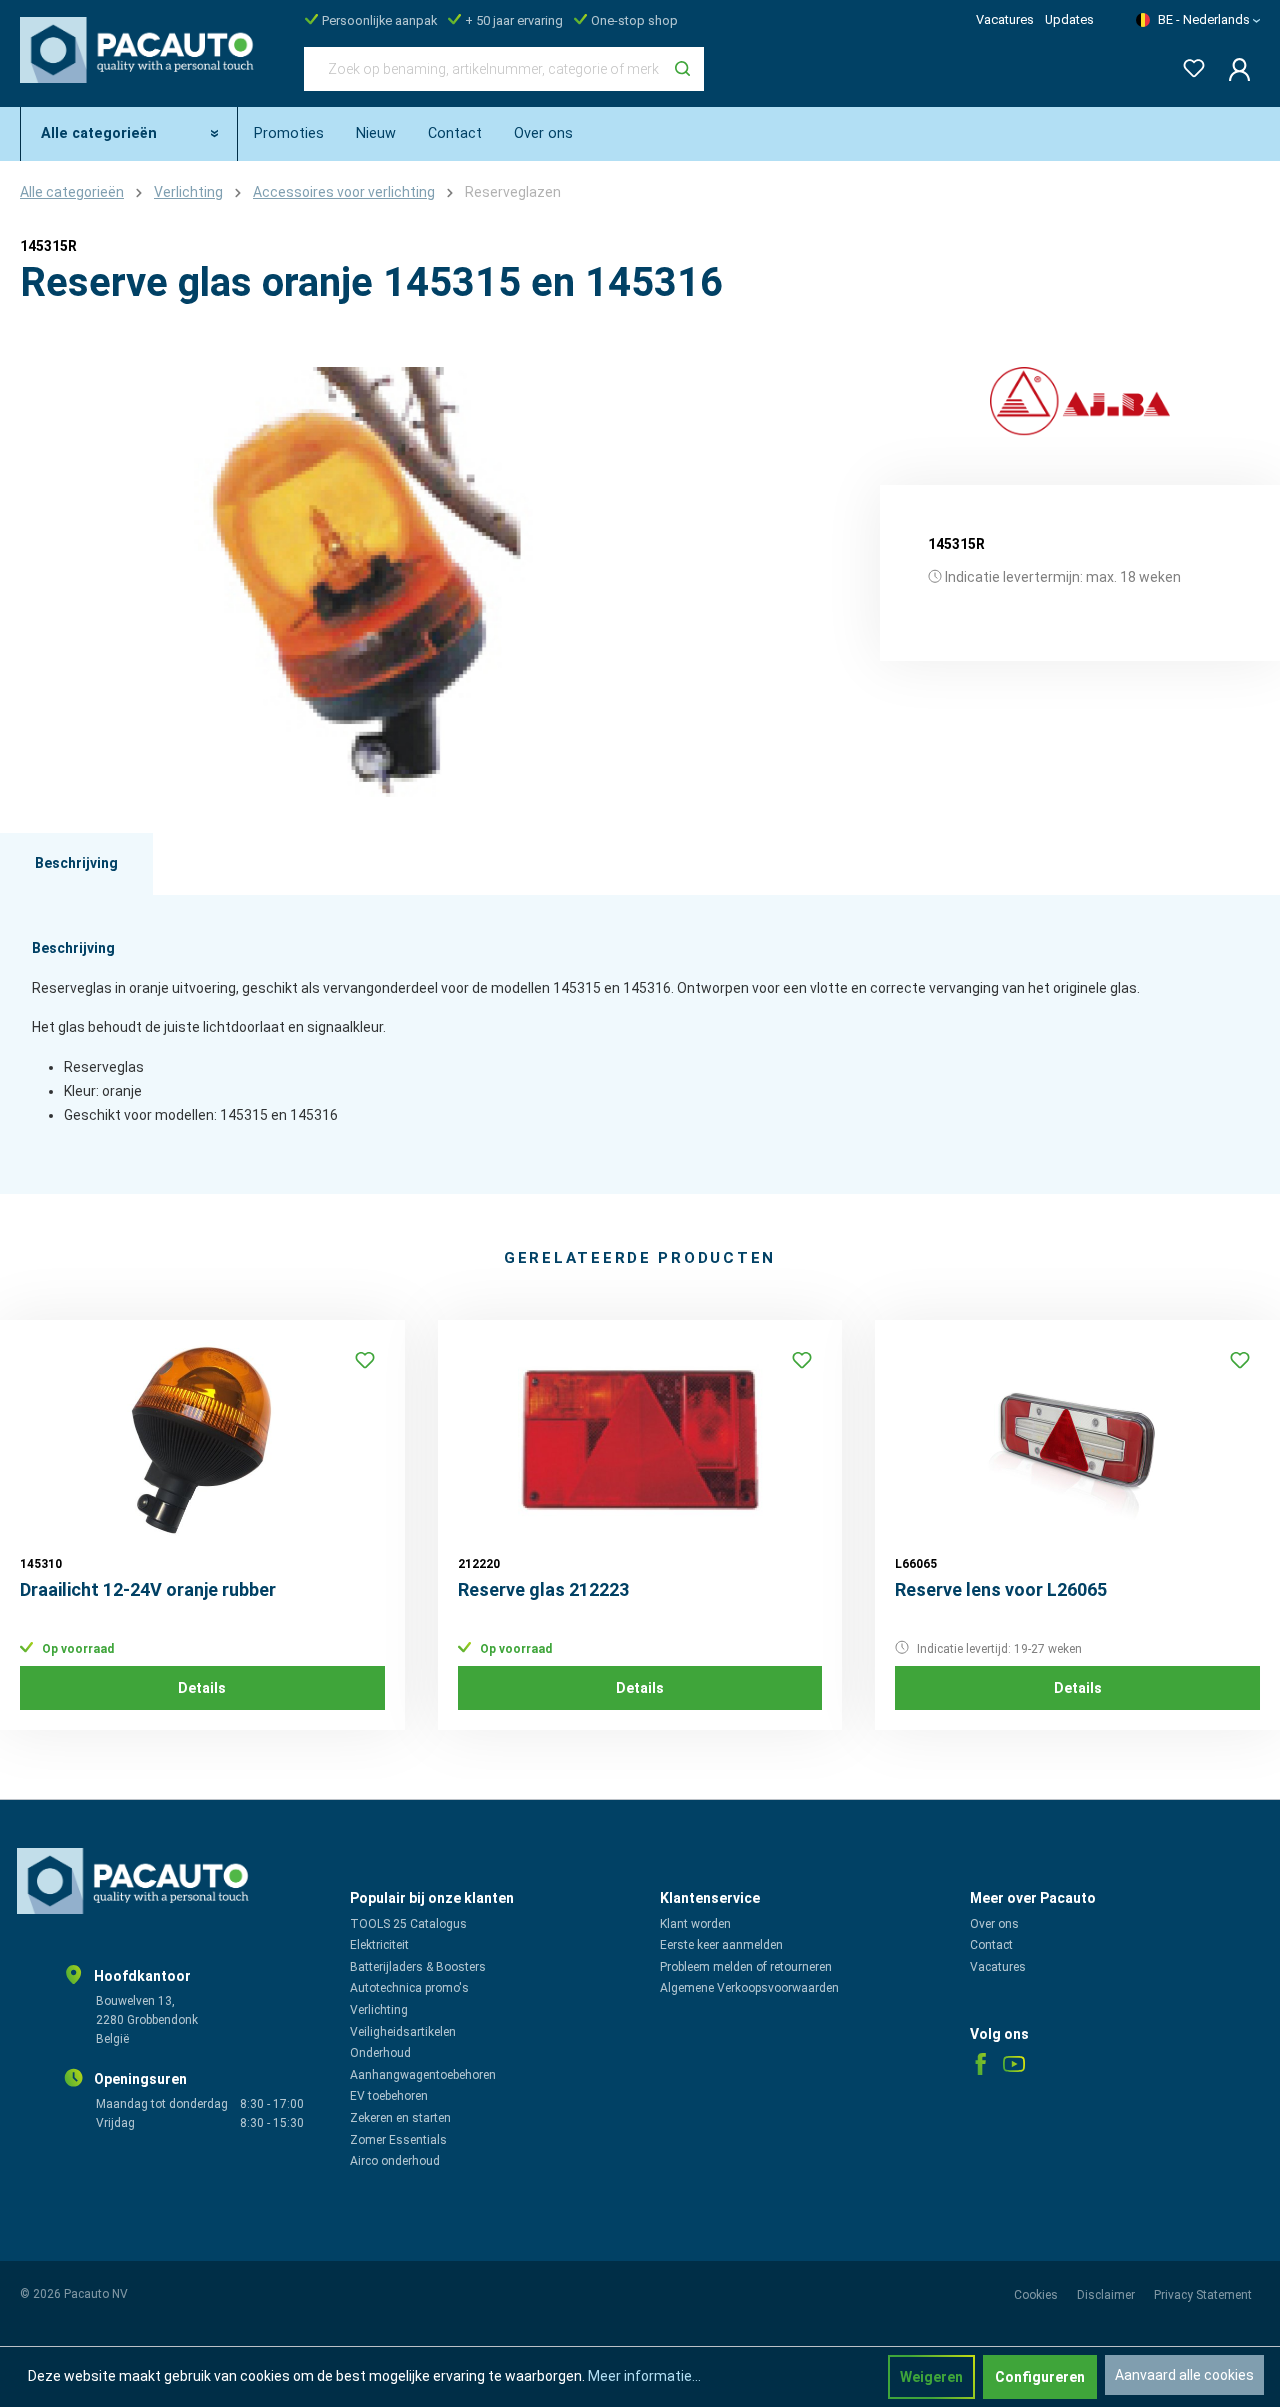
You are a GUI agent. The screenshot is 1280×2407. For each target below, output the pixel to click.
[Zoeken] (682, 69)
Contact (991, 1945)
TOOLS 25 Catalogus (408, 1924)
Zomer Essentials (398, 2140)
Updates (1069, 19)
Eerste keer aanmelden (721, 1945)
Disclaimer (1107, 2295)
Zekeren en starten (400, 2118)
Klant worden (695, 1924)
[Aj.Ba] (1080, 402)
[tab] (76, 864)
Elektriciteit (379, 1945)
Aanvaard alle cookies (1184, 2375)
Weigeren (931, 2377)
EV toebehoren (389, 2096)
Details (202, 1688)
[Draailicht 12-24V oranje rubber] (202, 1440)
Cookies (1037, 2295)
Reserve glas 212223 (543, 1589)
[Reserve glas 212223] (640, 1440)
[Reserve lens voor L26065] (1077, 1440)
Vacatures (1005, 19)
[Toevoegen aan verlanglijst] (365, 1360)
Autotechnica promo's (409, 1988)
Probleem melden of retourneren (746, 1967)
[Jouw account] (1233, 69)
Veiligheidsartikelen (403, 2032)
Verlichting (379, 2010)
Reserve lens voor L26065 (1001, 1589)
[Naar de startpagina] (142, 65)
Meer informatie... (644, 2376)
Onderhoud (380, 2053)
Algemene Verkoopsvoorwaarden (749, 1988)
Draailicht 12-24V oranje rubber (148, 1589)
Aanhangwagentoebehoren (423, 2075)
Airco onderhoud (395, 2161)
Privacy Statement (1203, 2295)
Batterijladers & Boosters (418, 1967)
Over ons (994, 1924)
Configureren (1040, 2377)
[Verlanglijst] (1188, 64)
